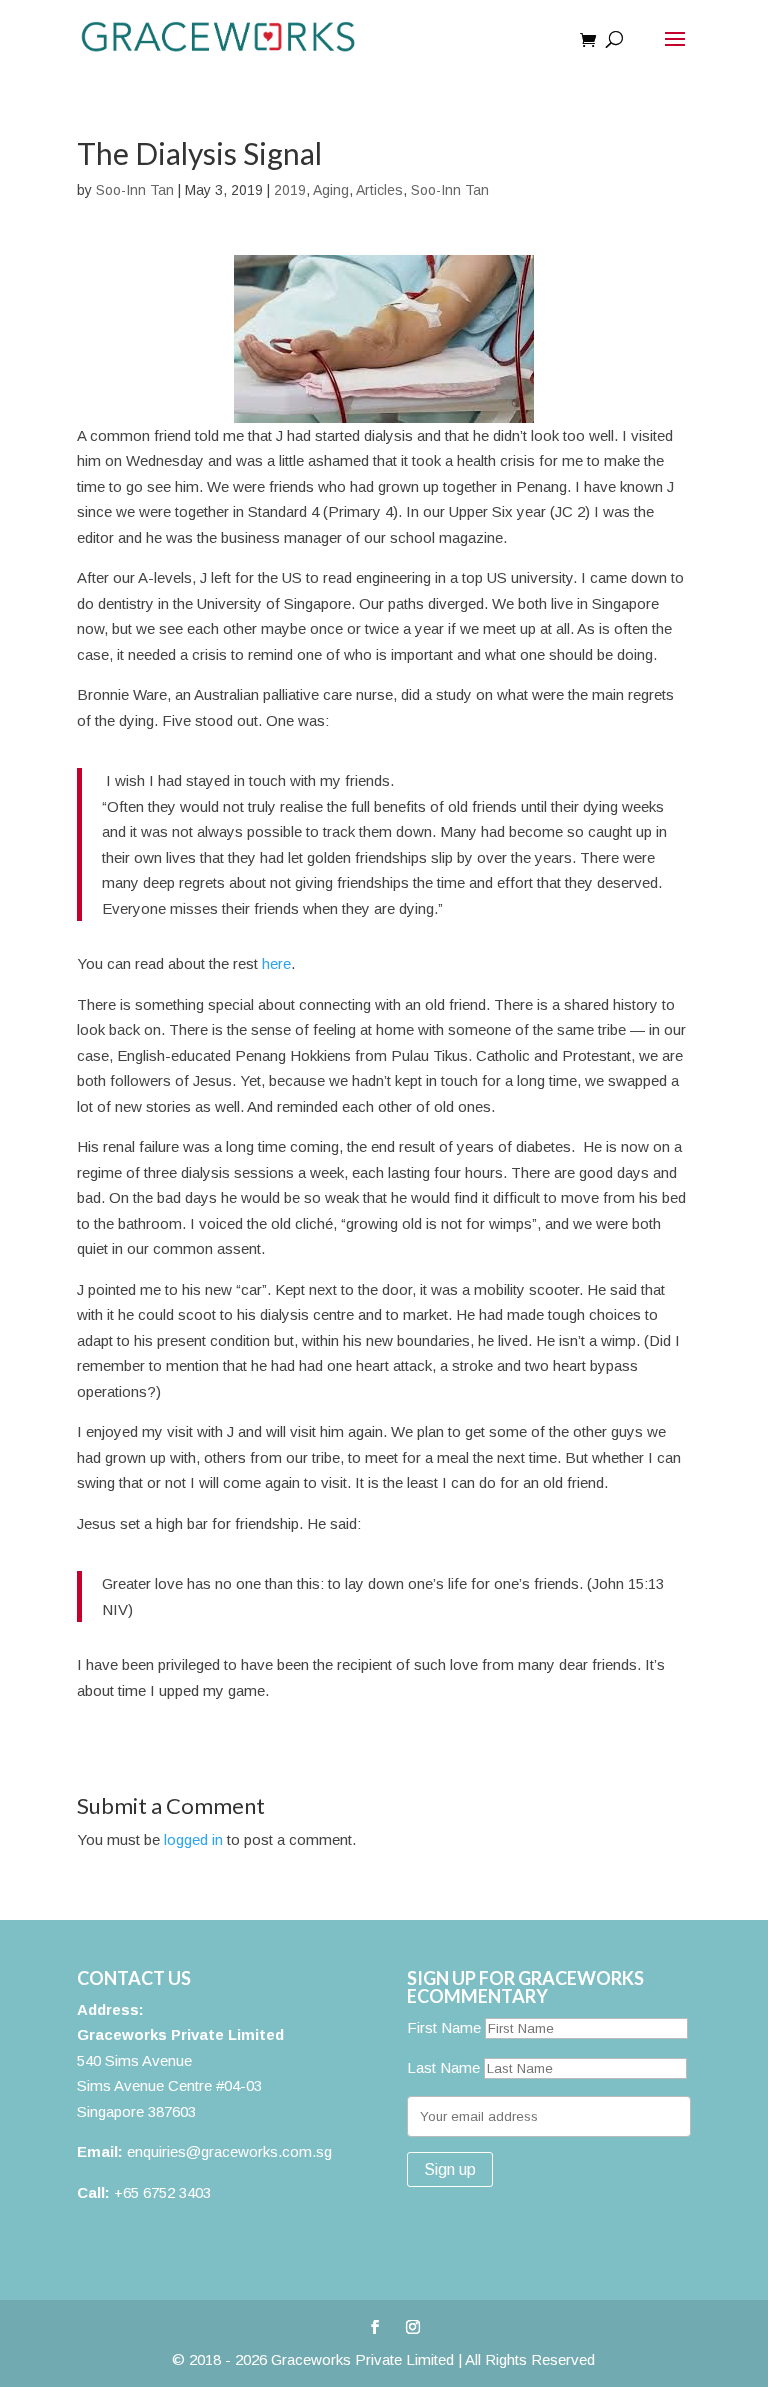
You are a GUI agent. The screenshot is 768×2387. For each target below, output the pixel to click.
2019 (290, 190)
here (276, 963)
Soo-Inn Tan (135, 190)
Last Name (443, 2067)
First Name (444, 2027)
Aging (331, 190)
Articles (379, 190)
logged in (193, 1839)
